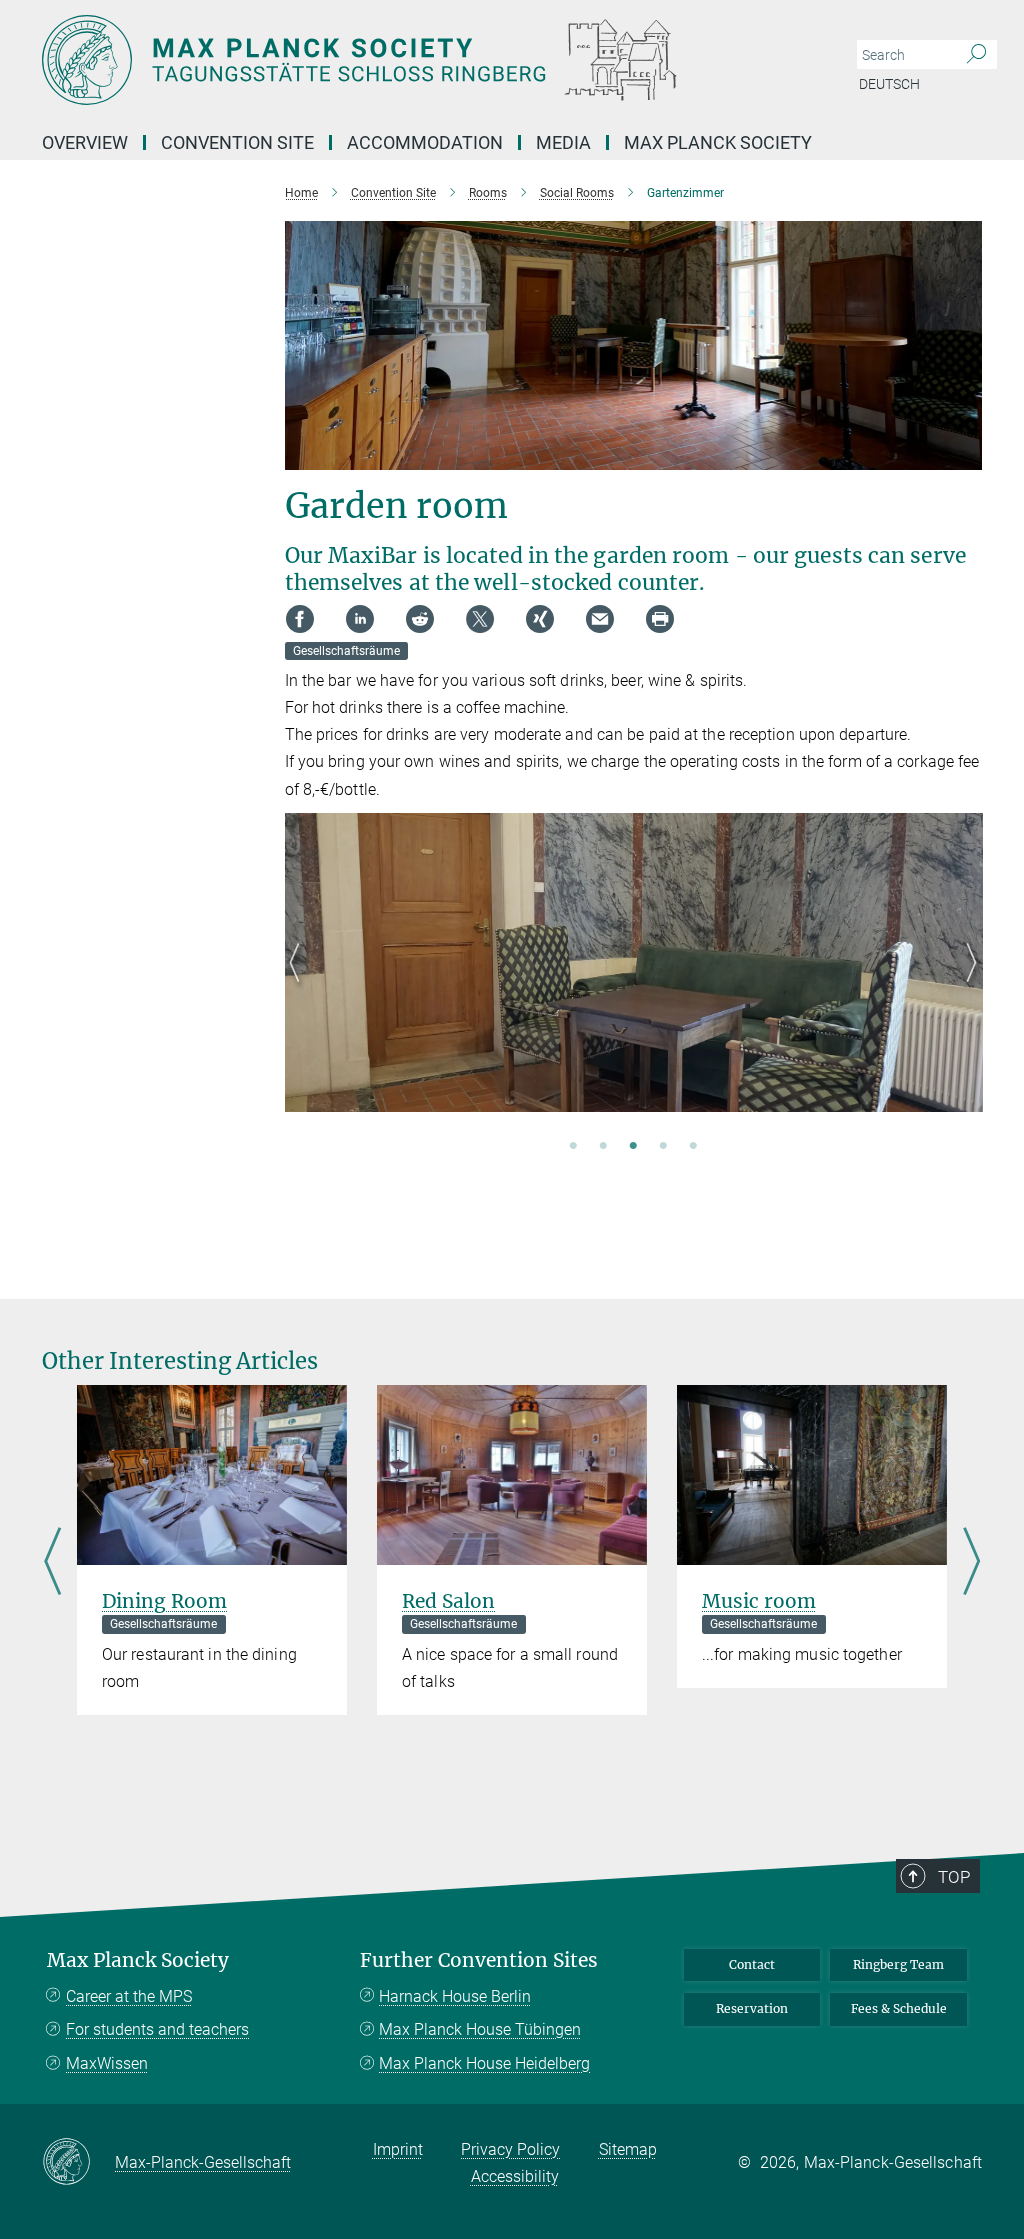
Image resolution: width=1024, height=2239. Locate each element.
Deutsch (889, 84)
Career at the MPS (129, 1996)
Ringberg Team (898, 1964)
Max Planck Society (718, 142)
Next (966, 987)
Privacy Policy (510, 2149)
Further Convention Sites (479, 1960)
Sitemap (628, 2149)
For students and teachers (157, 2029)
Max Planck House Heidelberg (484, 2063)
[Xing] (540, 619)
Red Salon (448, 1601)
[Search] (976, 55)
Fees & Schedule (899, 2008)
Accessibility (515, 2176)
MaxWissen (107, 2063)
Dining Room (164, 1601)
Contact (752, 1964)
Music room (759, 1601)
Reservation (752, 2008)
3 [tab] (633, 1147)
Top (954, 1877)
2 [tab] (603, 1147)
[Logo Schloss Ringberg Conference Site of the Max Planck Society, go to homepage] (417, 60)
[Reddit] (420, 619)
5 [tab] (693, 1147)
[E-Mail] (600, 619)
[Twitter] (480, 619)
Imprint (398, 2149)
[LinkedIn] (360, 619)
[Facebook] (300, 619)
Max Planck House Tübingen (480, 2029)
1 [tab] (573, 1147)
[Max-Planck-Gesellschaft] (78, 2163)
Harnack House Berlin (455, 1996)
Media (563, 142)
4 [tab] (663, 1147)
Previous (300, 987)
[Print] (660, 619)
